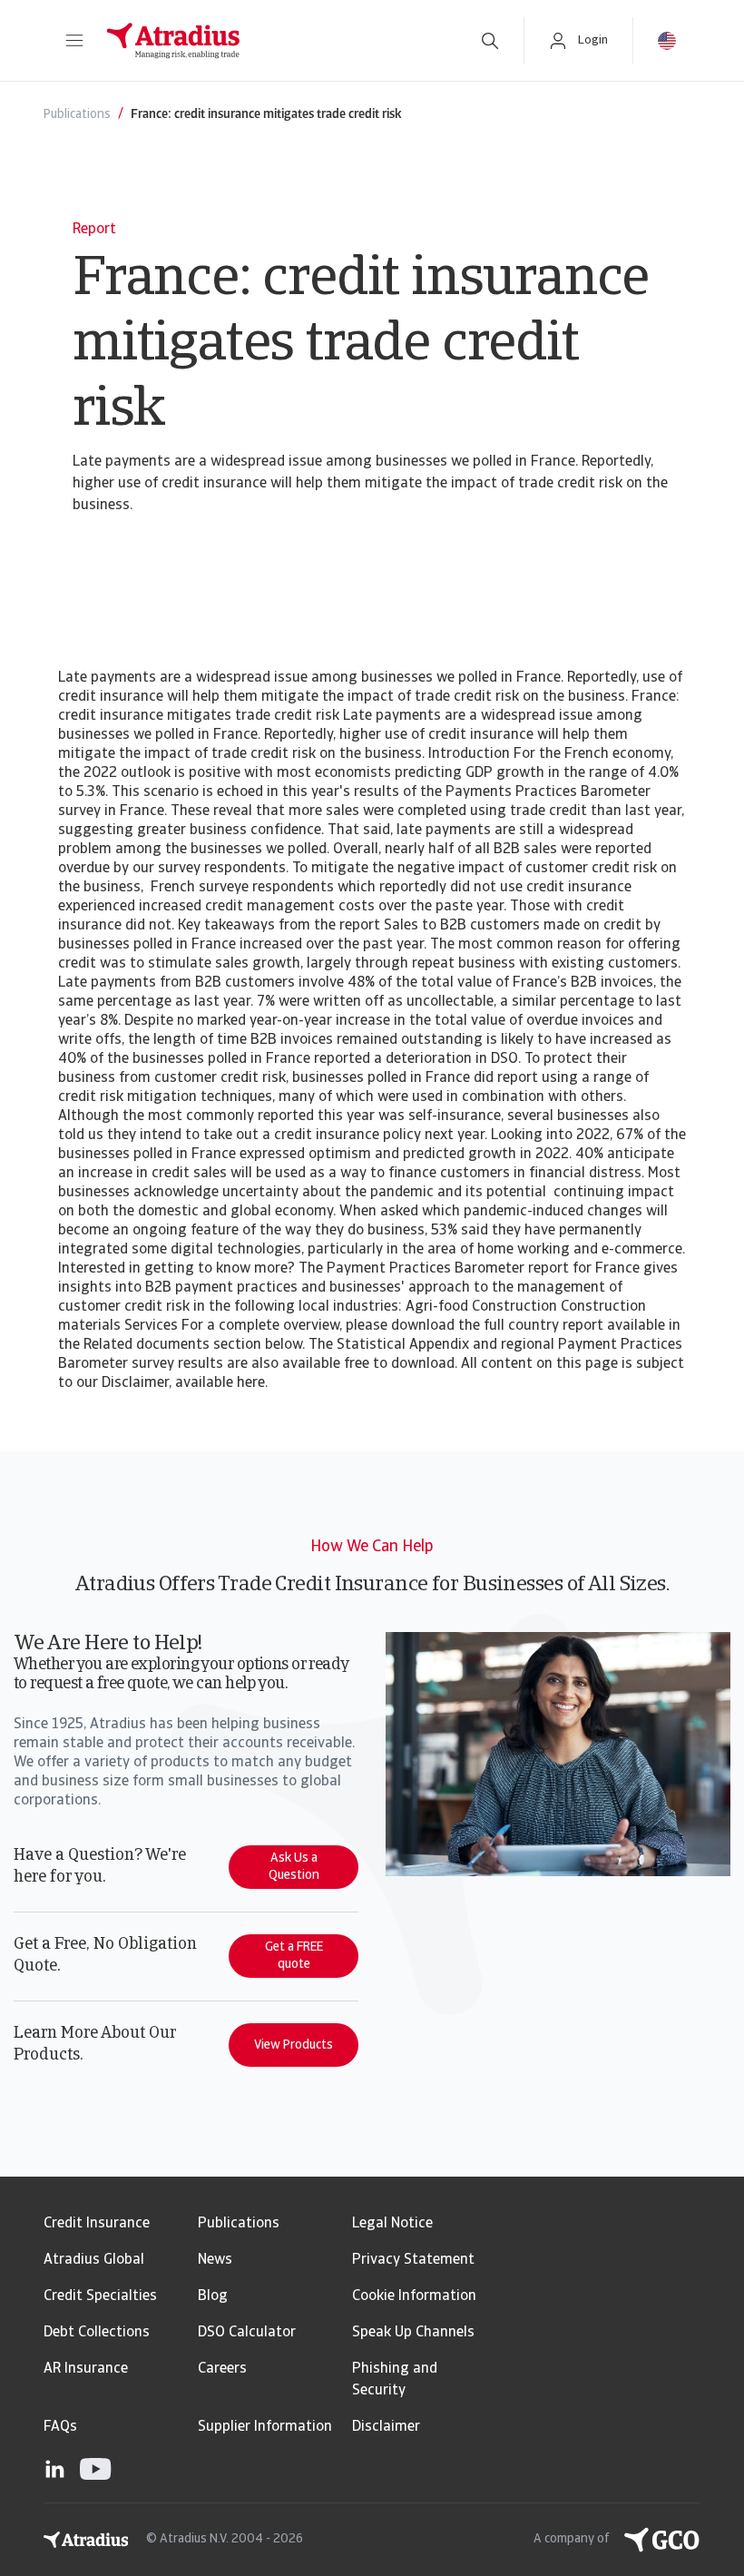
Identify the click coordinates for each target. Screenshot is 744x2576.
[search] (490, 41)
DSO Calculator (247, 2333)
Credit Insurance (97, 2224)
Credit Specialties (100, 2296)
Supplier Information (265, 2427)
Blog (213, 2296)
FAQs (60, 2427)
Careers (222, 2369)
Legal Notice (392, 2224)
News (215, 2260)
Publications (239, 2224)
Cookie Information (414, 2296)
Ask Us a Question (294, 1867)
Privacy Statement (413, 2260)
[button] (74, 41)
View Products (294, 2045)
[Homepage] (274, 41)
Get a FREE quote (294, 1956)
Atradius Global (94, 2260)
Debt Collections (97, 2333)
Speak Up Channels (413, 2333)
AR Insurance (86, 2369)
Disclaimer (386, 2427)
